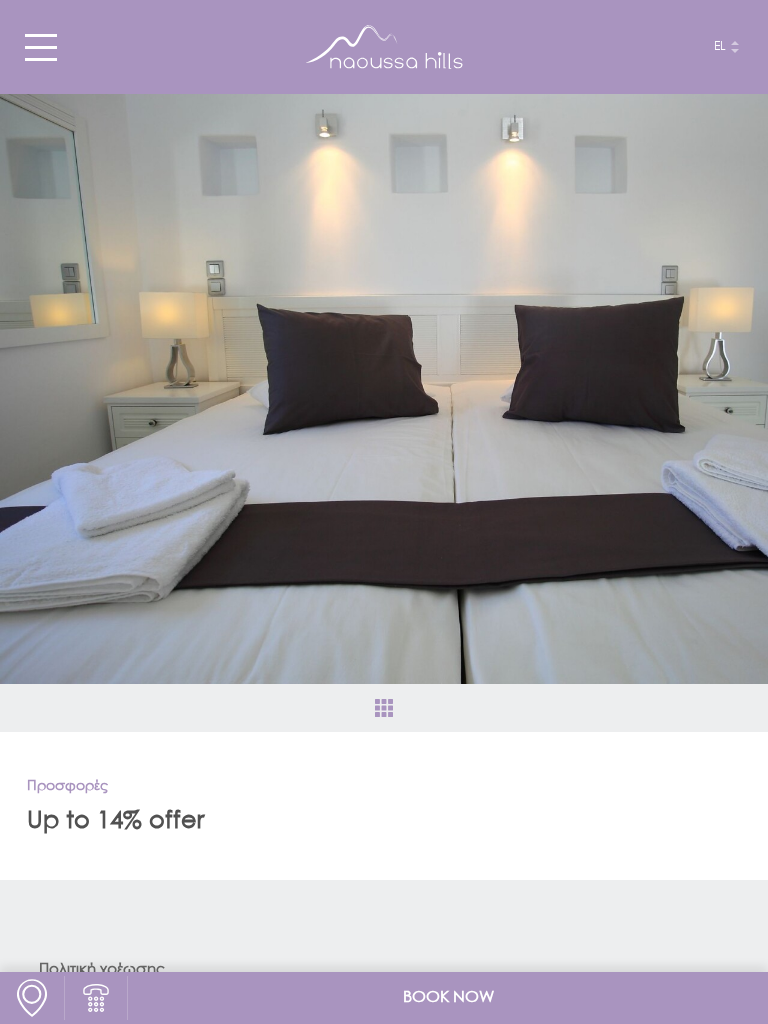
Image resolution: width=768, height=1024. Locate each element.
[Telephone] (96, 998)
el (720, 47)
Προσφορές (67, 786)
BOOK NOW (448, 998)
